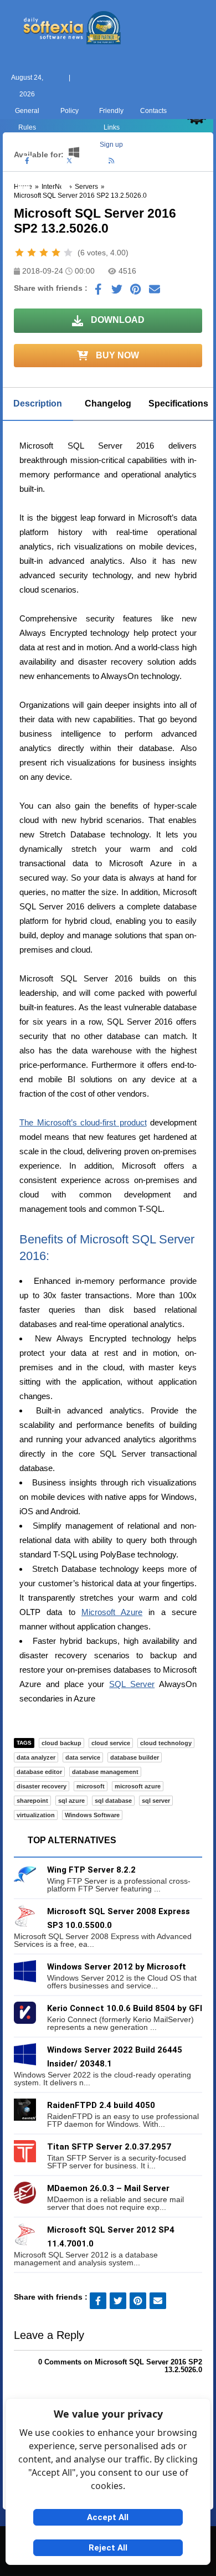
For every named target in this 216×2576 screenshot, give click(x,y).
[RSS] (111, 161)
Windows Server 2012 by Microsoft (117, 1967)
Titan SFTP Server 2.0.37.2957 (109, 2147)
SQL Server (132, 1684)
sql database (113, 1801)
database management (105, 1772)
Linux (108, 202)
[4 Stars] (56, 253)
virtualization (36, 1815)
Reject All (108, 2548)
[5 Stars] (68, 253)
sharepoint (32, 1801)
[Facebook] (27, 161)
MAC (66, 202)
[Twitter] (69, 161)
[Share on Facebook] (98, 292)
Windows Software (92, 1815)
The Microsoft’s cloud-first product (83, 1122)
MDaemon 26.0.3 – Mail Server (108, 2188)
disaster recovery (42, 1786)
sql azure (71, 1801)
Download (117, 320)
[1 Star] (19, 253)
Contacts (153, 111)
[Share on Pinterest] (136, 292)
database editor (39, 1772)
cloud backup (61, 1743)
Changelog (108, 403)
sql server (156, 1801)
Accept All (108, 2517)
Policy (70, 111)
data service (83, 1757)
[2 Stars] (32, 253)
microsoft (91, 1786)
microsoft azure (138, 1786)
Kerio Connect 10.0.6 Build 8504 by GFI (125, 2008)
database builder (135, 1757)
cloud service (111, 1743)
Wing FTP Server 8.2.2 (91, 1870)
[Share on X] (117, 292)
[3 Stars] (44, 253)
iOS (150, 202)
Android (192, 202)
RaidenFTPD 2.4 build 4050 (101, 2105)
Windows (24, 202)
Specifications (178, 403)
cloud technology (166, 1743)
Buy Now (116, 355)
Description (38, 403)
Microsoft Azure (112, 1612)
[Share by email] (155, 292)
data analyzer (36, 1757)
